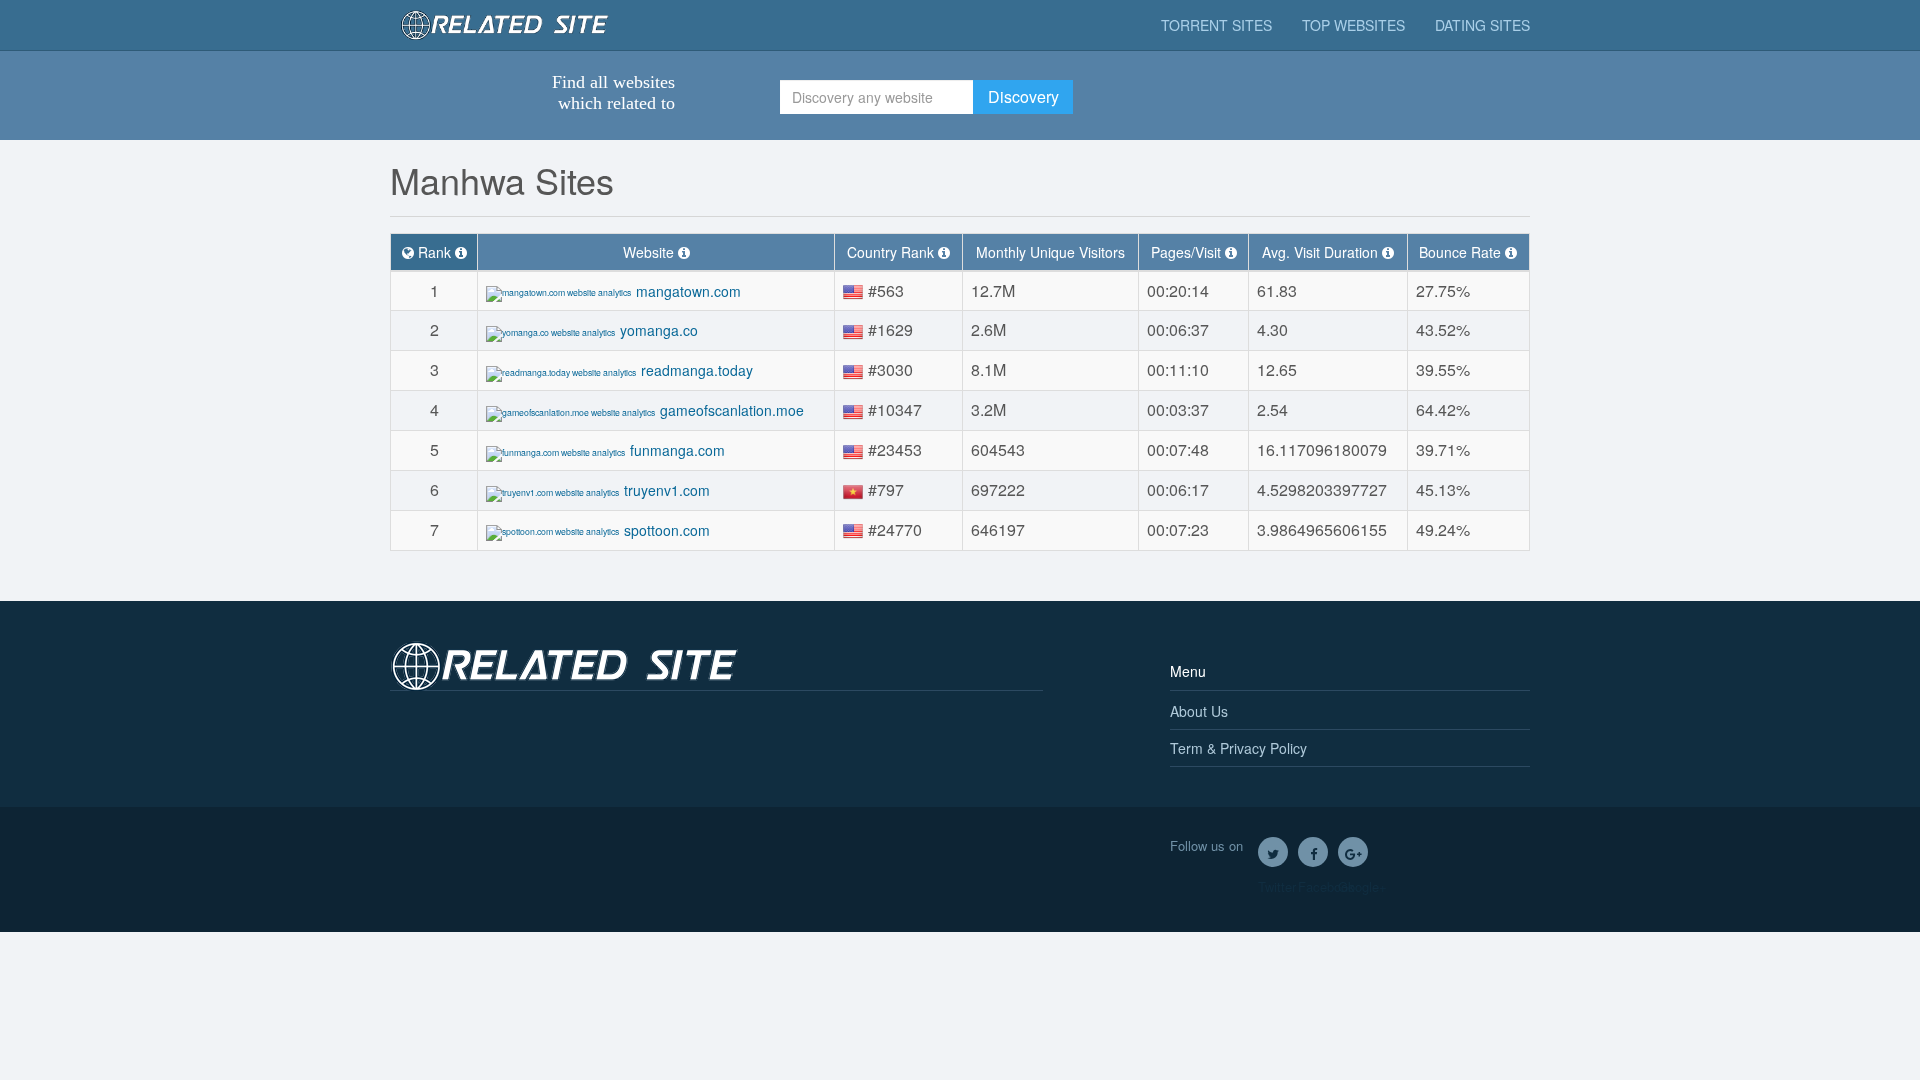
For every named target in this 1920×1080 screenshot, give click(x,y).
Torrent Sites (1216, 25)
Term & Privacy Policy (1238, 748)
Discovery (1023, 96)
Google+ (1353, 852)
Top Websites (1353, 25)
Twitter (1273, 852)
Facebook (1313, 852)
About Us (1199, 711)
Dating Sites (1482, 25)
